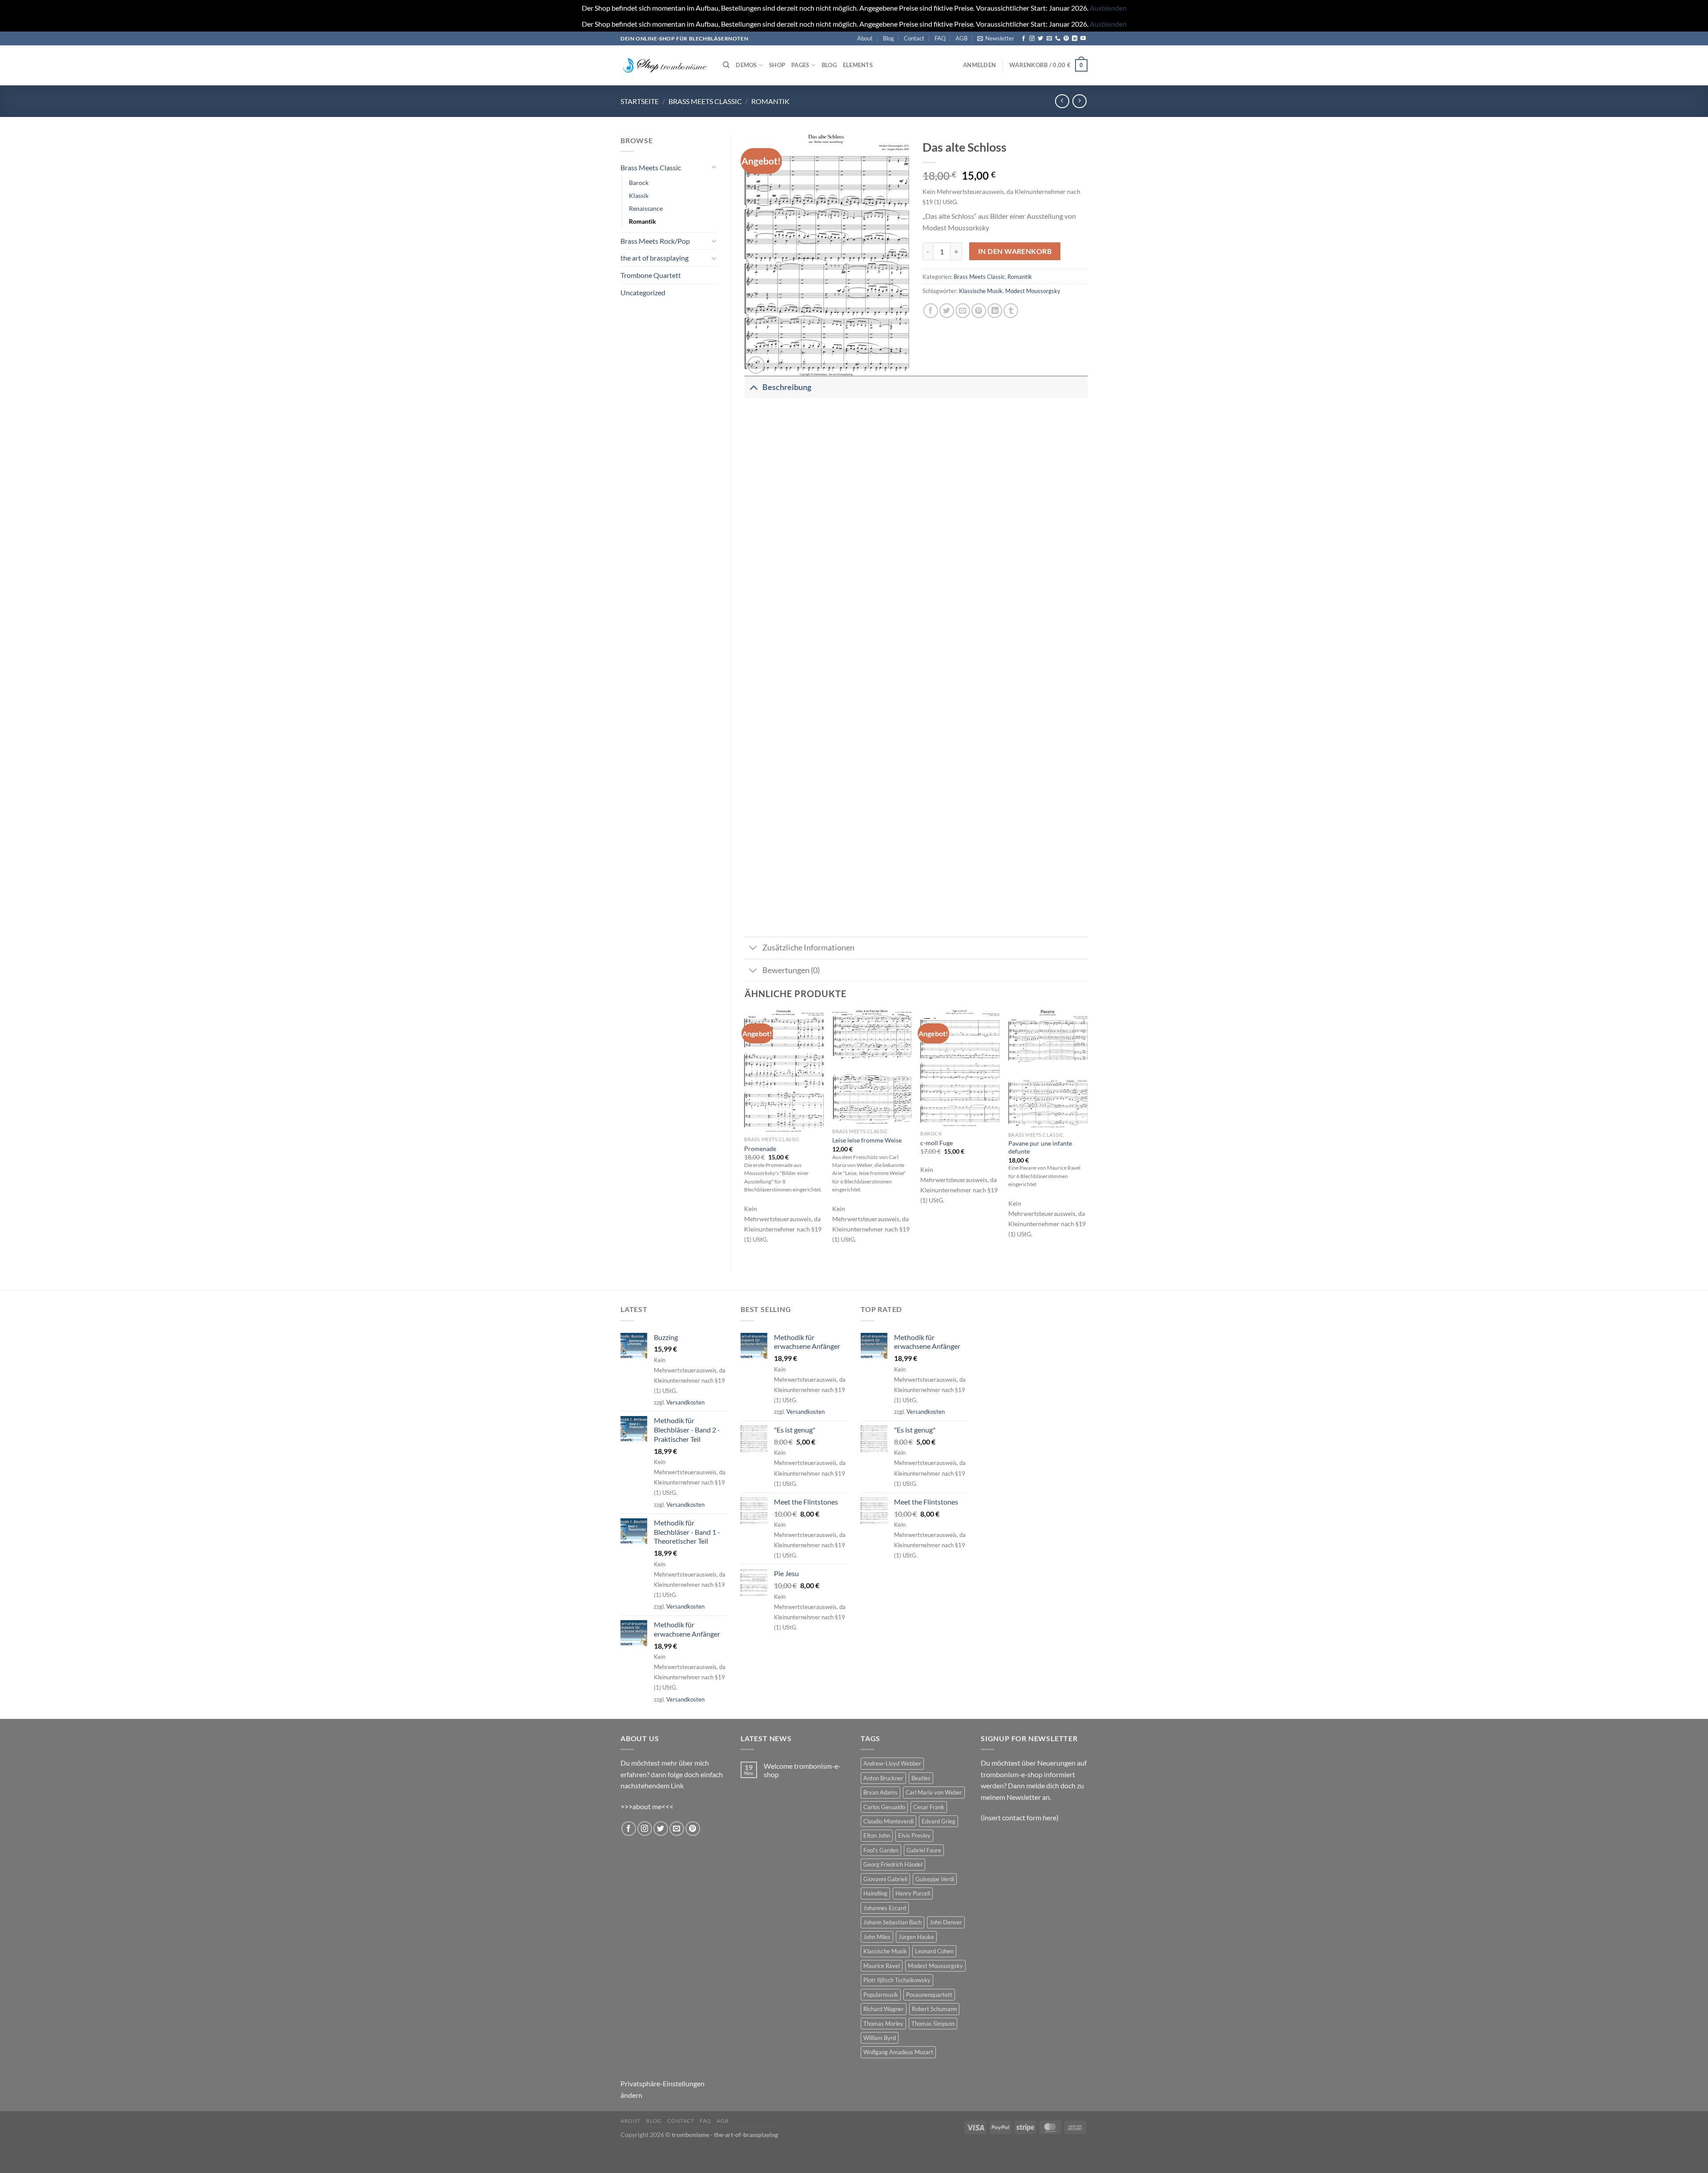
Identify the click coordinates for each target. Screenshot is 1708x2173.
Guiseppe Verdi (935, 1879)
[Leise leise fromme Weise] (872, 1067)
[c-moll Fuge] (960, 1068)
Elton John (877, 1835)
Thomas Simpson (933, 2024)
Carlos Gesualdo (884, 1807)
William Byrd (880, 2038)
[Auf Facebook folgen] (1023, 39)
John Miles (877, 1937)
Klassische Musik (981, 291)
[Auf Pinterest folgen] (1066, 39)
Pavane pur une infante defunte (1040, 1147)
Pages (800, 65)
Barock (639, 183)
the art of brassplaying (655, 258)
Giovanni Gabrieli (885, 1879)
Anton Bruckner (883, 1778)
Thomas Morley (883, 2024)
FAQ (940, 38)
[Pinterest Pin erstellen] (979, 311)
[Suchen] (726, 65)
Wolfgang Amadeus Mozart (898, 2052)
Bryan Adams (880, 1792)
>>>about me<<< (647, 1806)
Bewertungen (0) (791, 970)
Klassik (639, 195)
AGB (961, 38)
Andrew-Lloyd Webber (892, 1763)
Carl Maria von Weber (934, 1792)
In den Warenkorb (1015, 251)
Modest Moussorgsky (1033, 291)
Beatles (921, 1778)
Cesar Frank (929, 1807)
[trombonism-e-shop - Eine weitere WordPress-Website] (665, 65)
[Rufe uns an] (1058, 39)
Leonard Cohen (934, 1951)
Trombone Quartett (651, 275)
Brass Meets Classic (705, 101)
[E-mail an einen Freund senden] (963, 311)
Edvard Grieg (939, 1821)
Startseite (640, 101)
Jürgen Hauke (916, 1937)
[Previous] (745, 1133)
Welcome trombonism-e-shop (802, 1770)
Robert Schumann (934, 2009)
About (865, 38)
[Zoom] (756, 365)
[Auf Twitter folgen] (1040, 39)
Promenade (760, 1149)
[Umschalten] (714, 168)
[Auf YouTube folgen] (1083, 39)
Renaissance (646, 208)
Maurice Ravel (882, 1966)
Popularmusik (881, 1995)
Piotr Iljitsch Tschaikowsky (897, 1980)
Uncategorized (643, 292)
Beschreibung (787, 387)
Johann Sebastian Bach (892, 1922)
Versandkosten (685, 1402)
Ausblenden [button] (1108, 8)
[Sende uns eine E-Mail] (1049, 39)
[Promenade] (784, 1071)
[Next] (1087, 1133)
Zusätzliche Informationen (808, 948)
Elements (858, 65)
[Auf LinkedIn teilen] (995, 311)
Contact (914, 38)
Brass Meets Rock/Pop (655, 241)
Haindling (875, 1893)
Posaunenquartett (929, 1995)
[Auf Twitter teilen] (947, 311)
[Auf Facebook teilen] (931, 311)
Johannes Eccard (885, 1908)
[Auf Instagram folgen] (1032, 39)
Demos (746, 65)
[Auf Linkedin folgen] (1075, 39)
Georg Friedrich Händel (893, 1864)
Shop (777, 65)
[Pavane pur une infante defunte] (1048, 1068)
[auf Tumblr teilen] (1011, 311)
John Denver (946, 1922)
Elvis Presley (914, 1835)
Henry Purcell (913, 1893)
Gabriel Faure (924, 1850)
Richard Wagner (884, 2009)
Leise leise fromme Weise (867, 1140)
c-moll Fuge (937, 1143)
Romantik (770, 101)
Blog (888, 38)
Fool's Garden (881, 1850)
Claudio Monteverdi (888, 1821)
